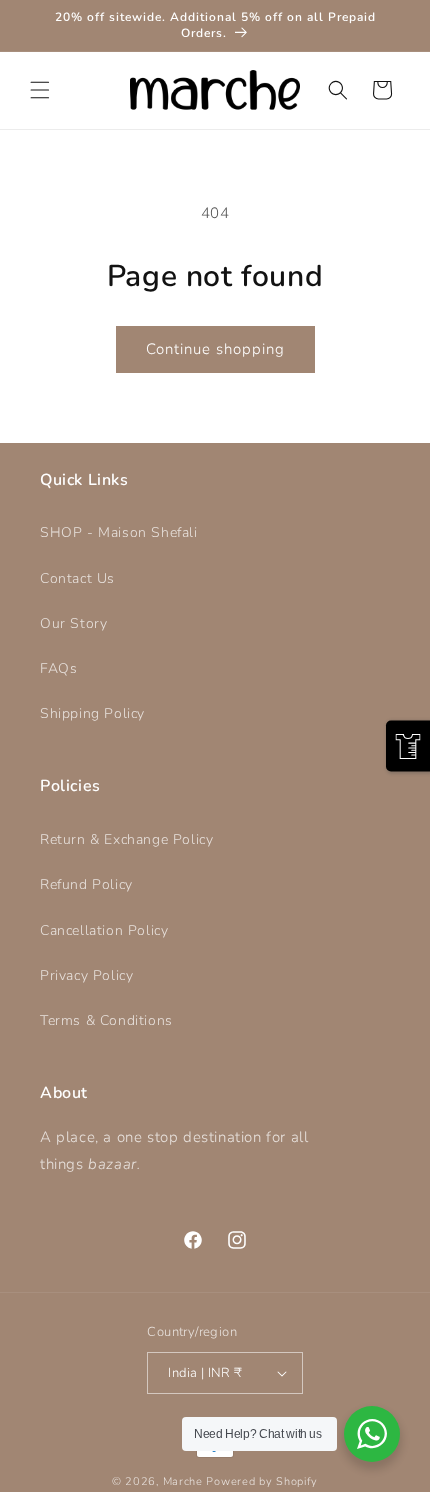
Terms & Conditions (106, 1020)
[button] (40, 90)
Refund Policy (86, 884)
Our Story (73, 623)
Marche (183, 1481)
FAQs (58, 668)
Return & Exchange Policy (126, 839)
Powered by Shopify (262, 1481)
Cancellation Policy (104, 930)
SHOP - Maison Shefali (119, 532)
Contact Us (77, 578)
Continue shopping (215, 349)
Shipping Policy (92, 713)
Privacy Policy (86, 975)
